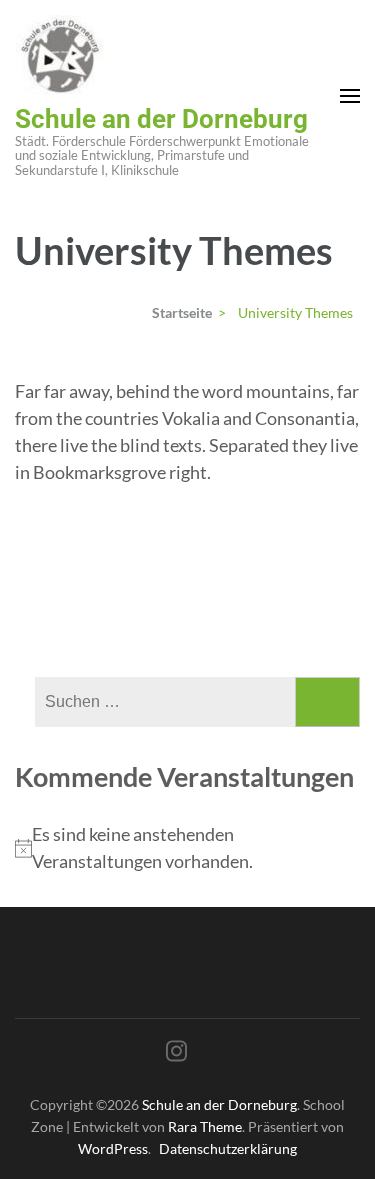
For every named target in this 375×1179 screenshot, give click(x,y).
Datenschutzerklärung (228, 1148)
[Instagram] (176, 1054)
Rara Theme (205, 1126)
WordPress (113, 1148)
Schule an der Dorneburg (161, 119)
